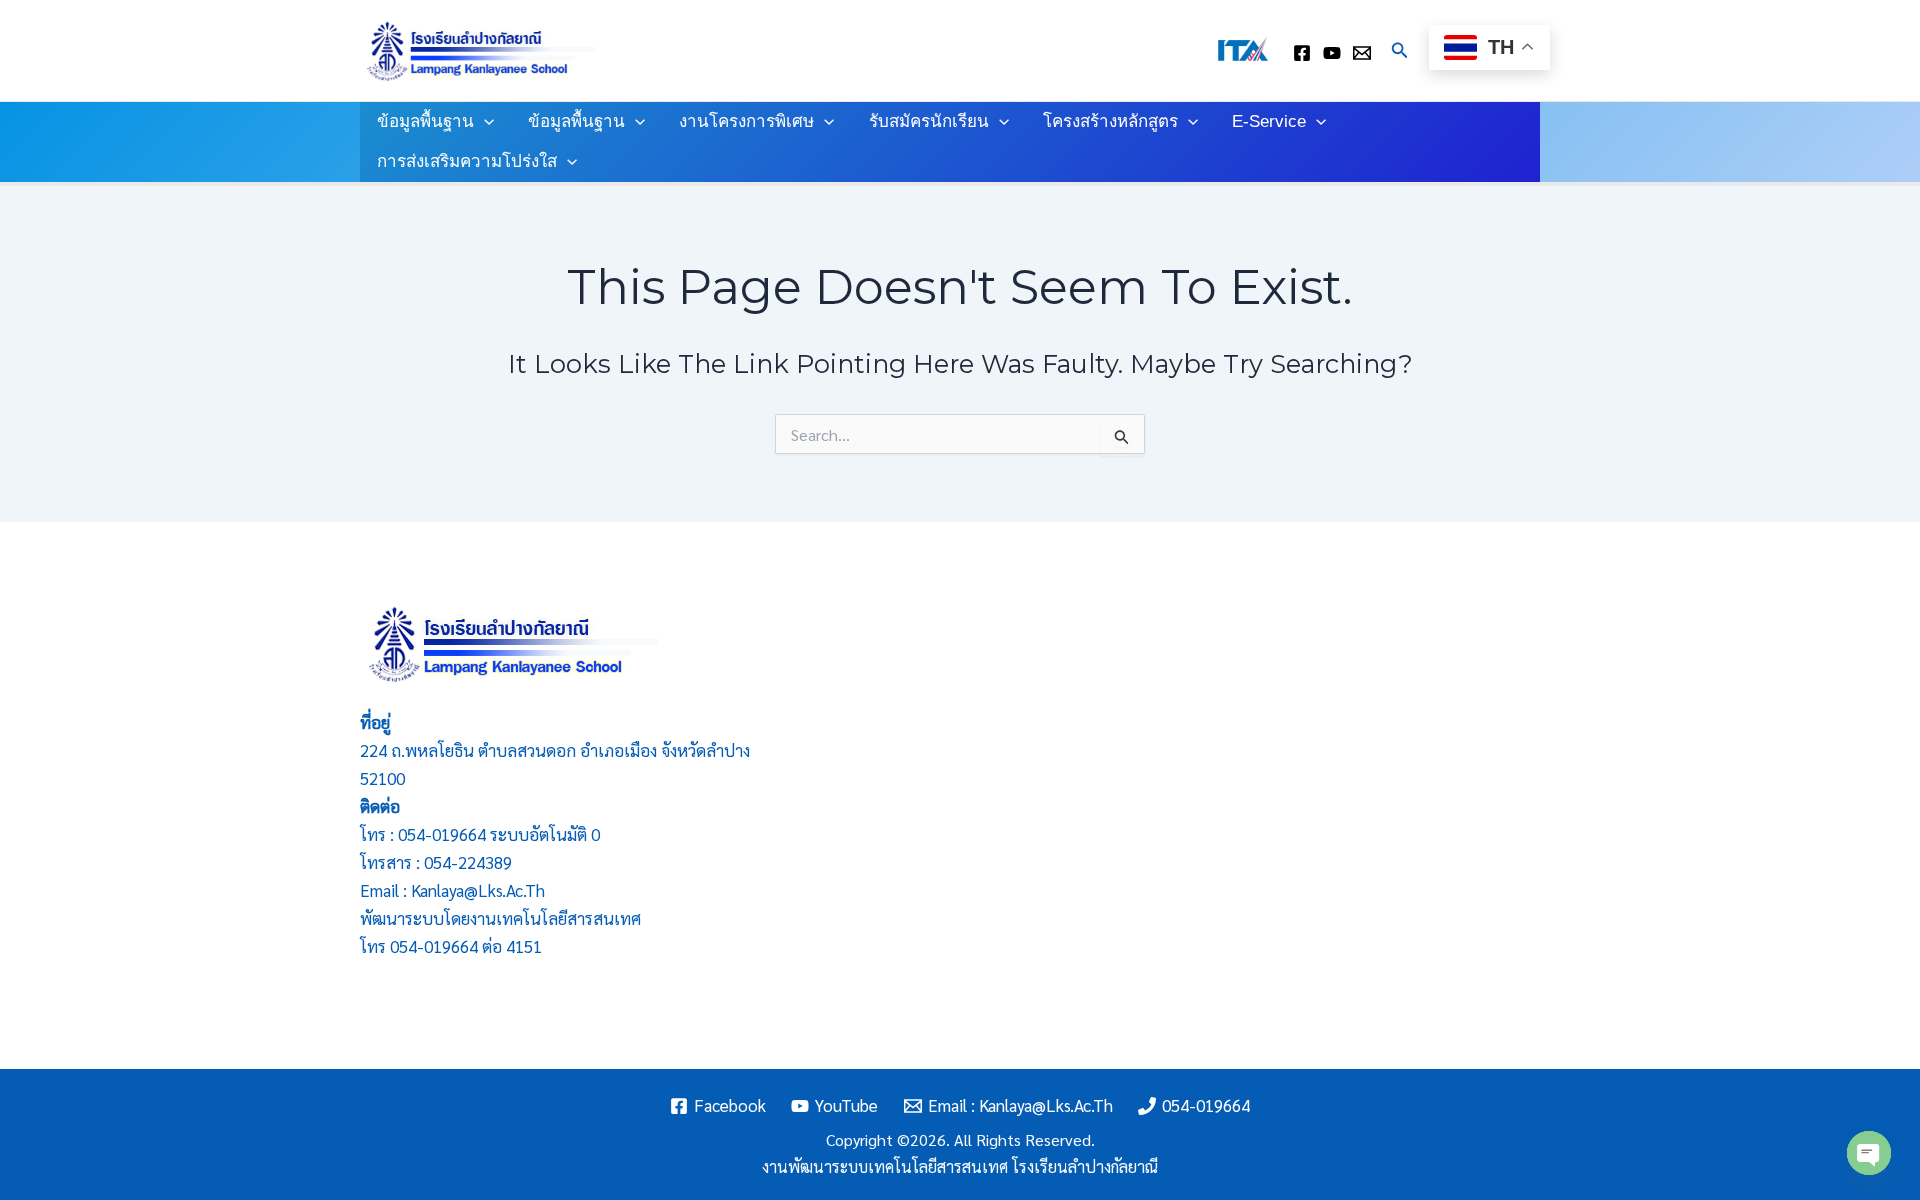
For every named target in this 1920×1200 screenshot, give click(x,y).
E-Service (1269, 121)
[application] (484, 122)
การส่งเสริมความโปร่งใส (467, 161)
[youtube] (1332, 53)
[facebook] (1302, 53)
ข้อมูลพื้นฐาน (425, 121)
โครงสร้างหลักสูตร (1110, 121)
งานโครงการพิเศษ (746, 121)
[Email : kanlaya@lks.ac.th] (1362, 53)
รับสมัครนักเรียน (929, 121)
